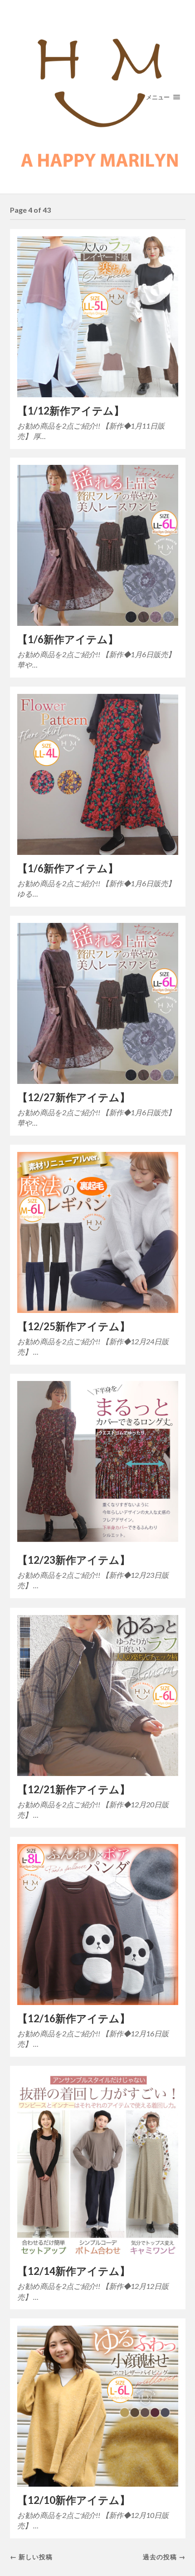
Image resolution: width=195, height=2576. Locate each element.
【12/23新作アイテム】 (74, 1560)
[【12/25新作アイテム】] (98, 1232)
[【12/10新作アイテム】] (98, 2406)
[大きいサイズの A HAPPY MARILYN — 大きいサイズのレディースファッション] (98, 97)
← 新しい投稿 (31, 2557)
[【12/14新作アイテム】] (98, 2166)
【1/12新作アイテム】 (71, 411)
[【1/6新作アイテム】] (98, 545)
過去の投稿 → (164, 2557)
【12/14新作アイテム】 (74, 2271)
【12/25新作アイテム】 (74, 1326)
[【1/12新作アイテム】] (98, 317)
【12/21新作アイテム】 (74, 1789)
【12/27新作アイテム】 (74, 1097)
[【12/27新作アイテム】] (98, 1003)
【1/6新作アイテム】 (68, 639)
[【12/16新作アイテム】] (98, 1925)
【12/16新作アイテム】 (74, 2018)
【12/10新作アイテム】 (74, 2500)
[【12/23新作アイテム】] (98, 1464)
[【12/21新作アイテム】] (98, 1695)
